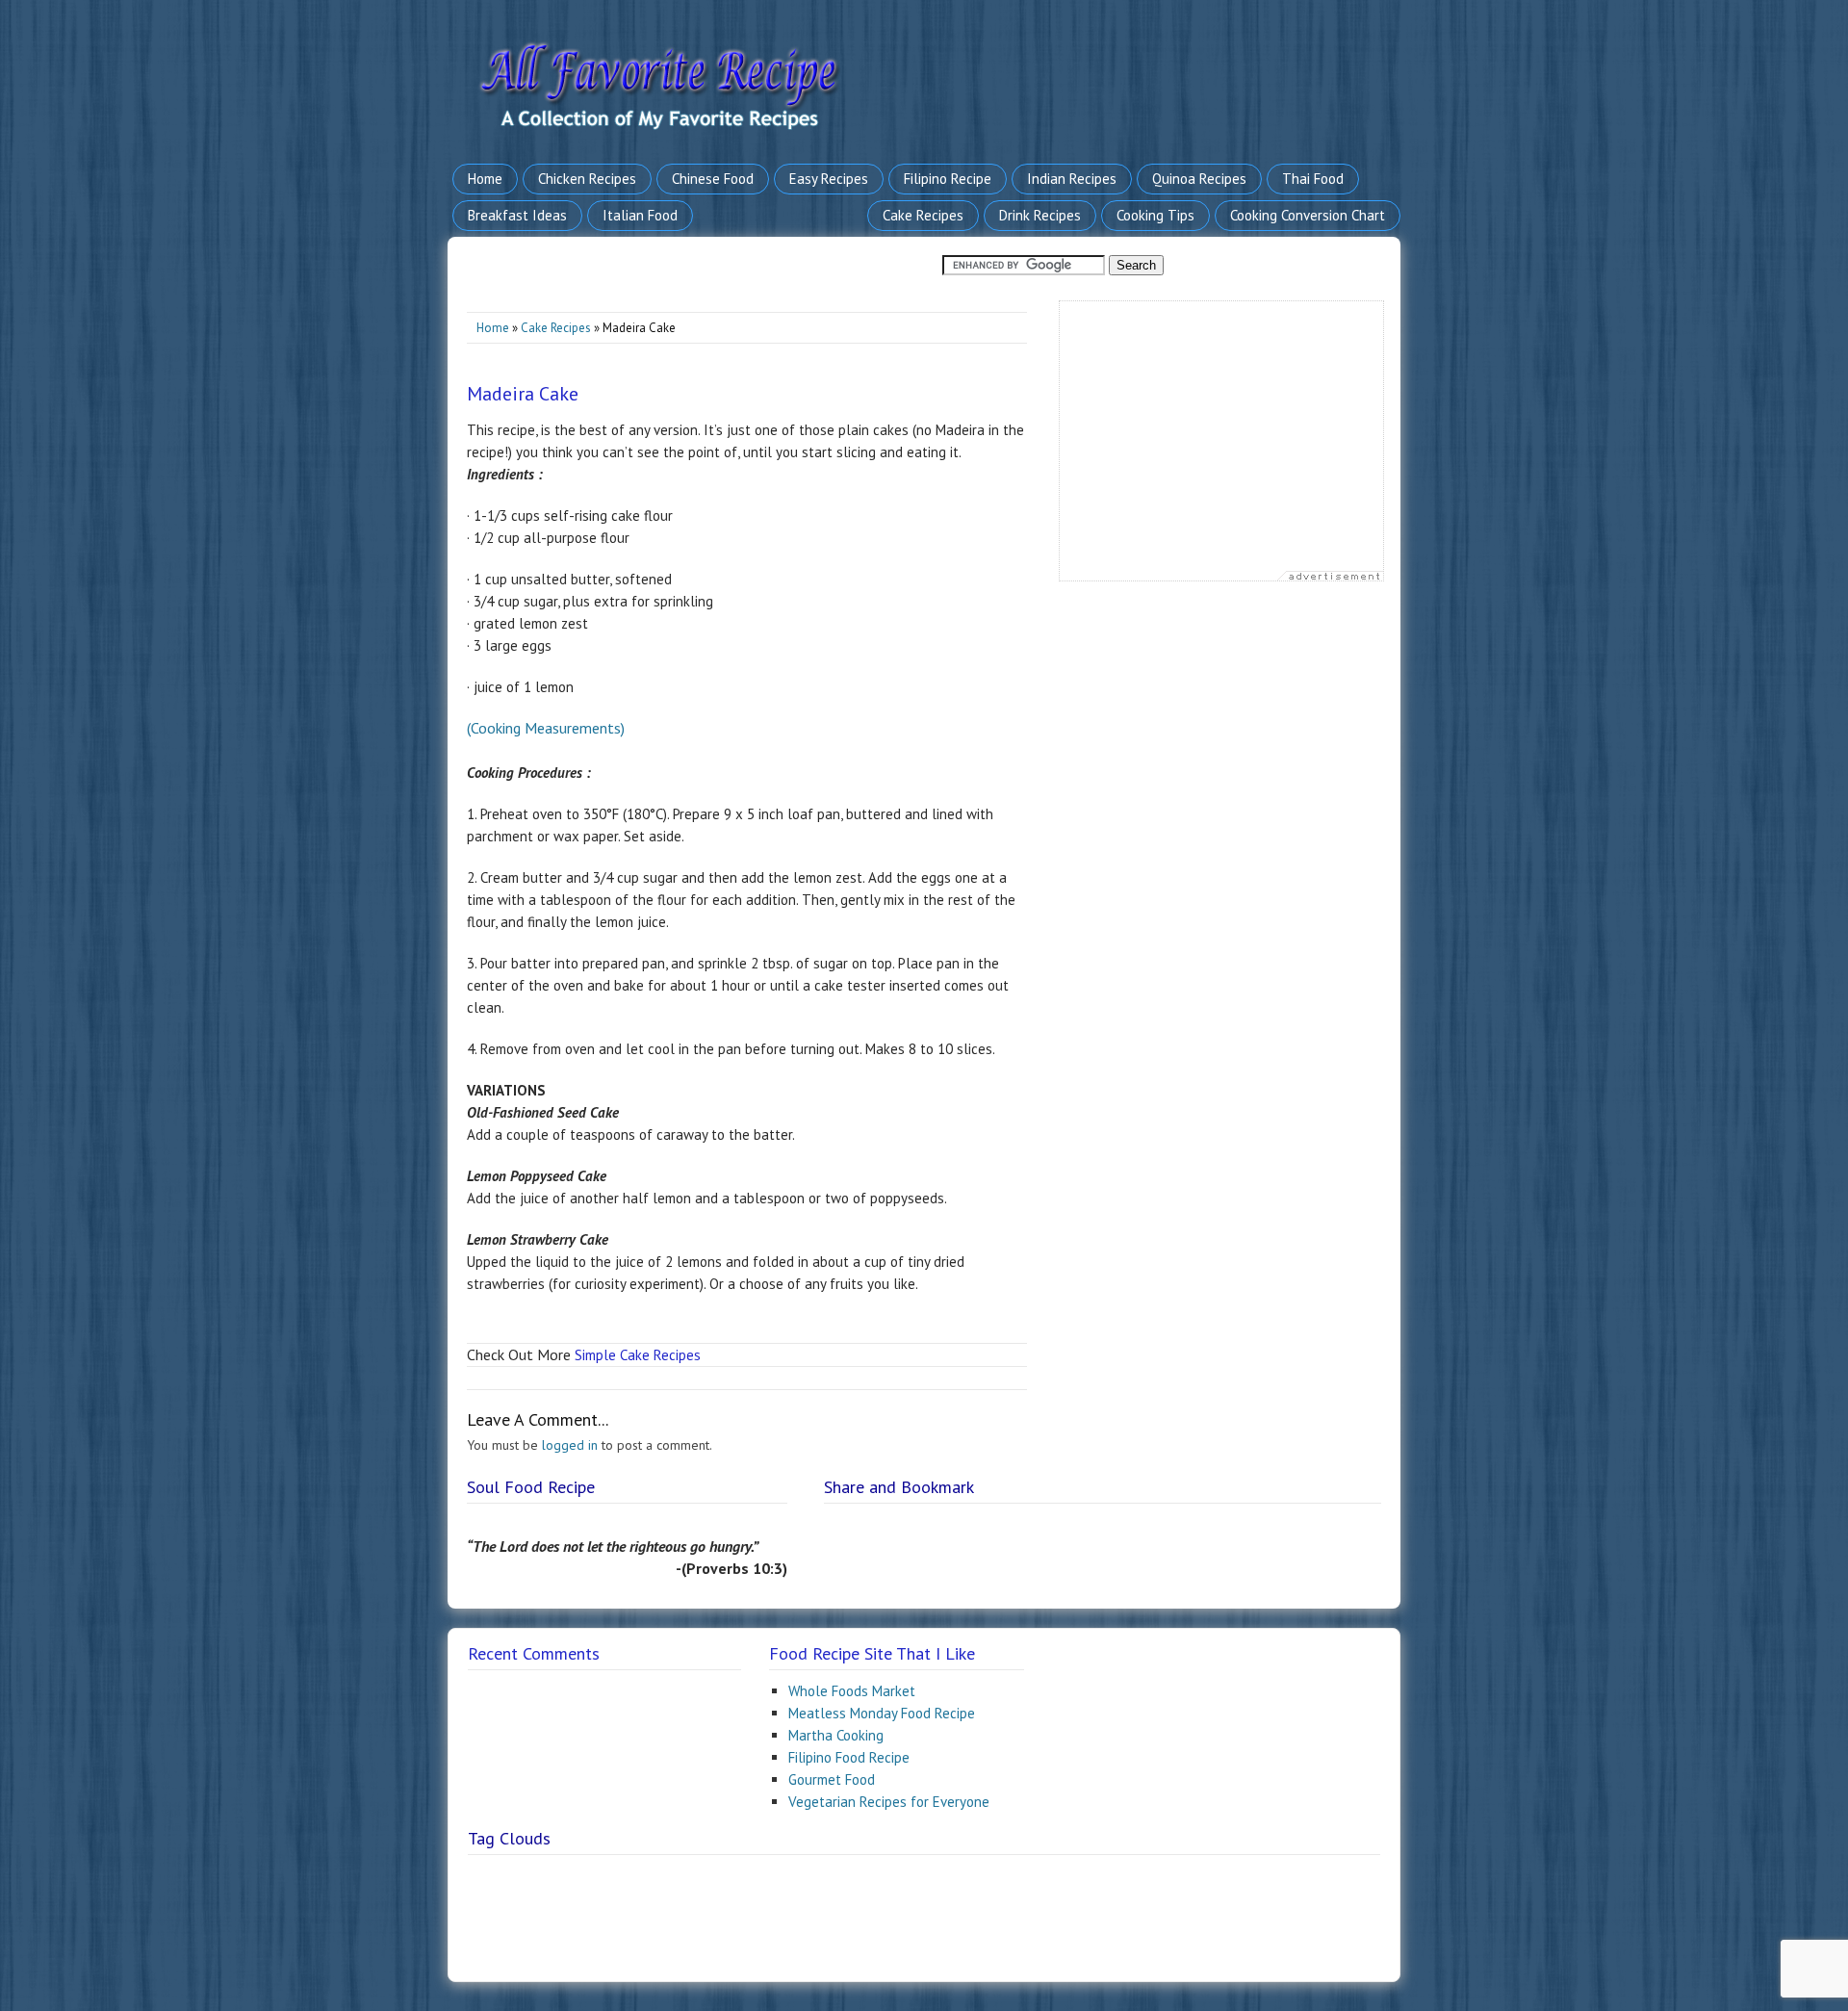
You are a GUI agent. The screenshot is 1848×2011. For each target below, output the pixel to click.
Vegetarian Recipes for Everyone (889, 1802)
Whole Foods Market (852, 1691)
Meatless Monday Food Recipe (882, 1713)
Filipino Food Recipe (849, 1757)
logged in (570, 1445)
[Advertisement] (1221, 446)
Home (493, 328)
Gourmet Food (832, 1779)
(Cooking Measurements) (546, 728)
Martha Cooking (836, 1735)
